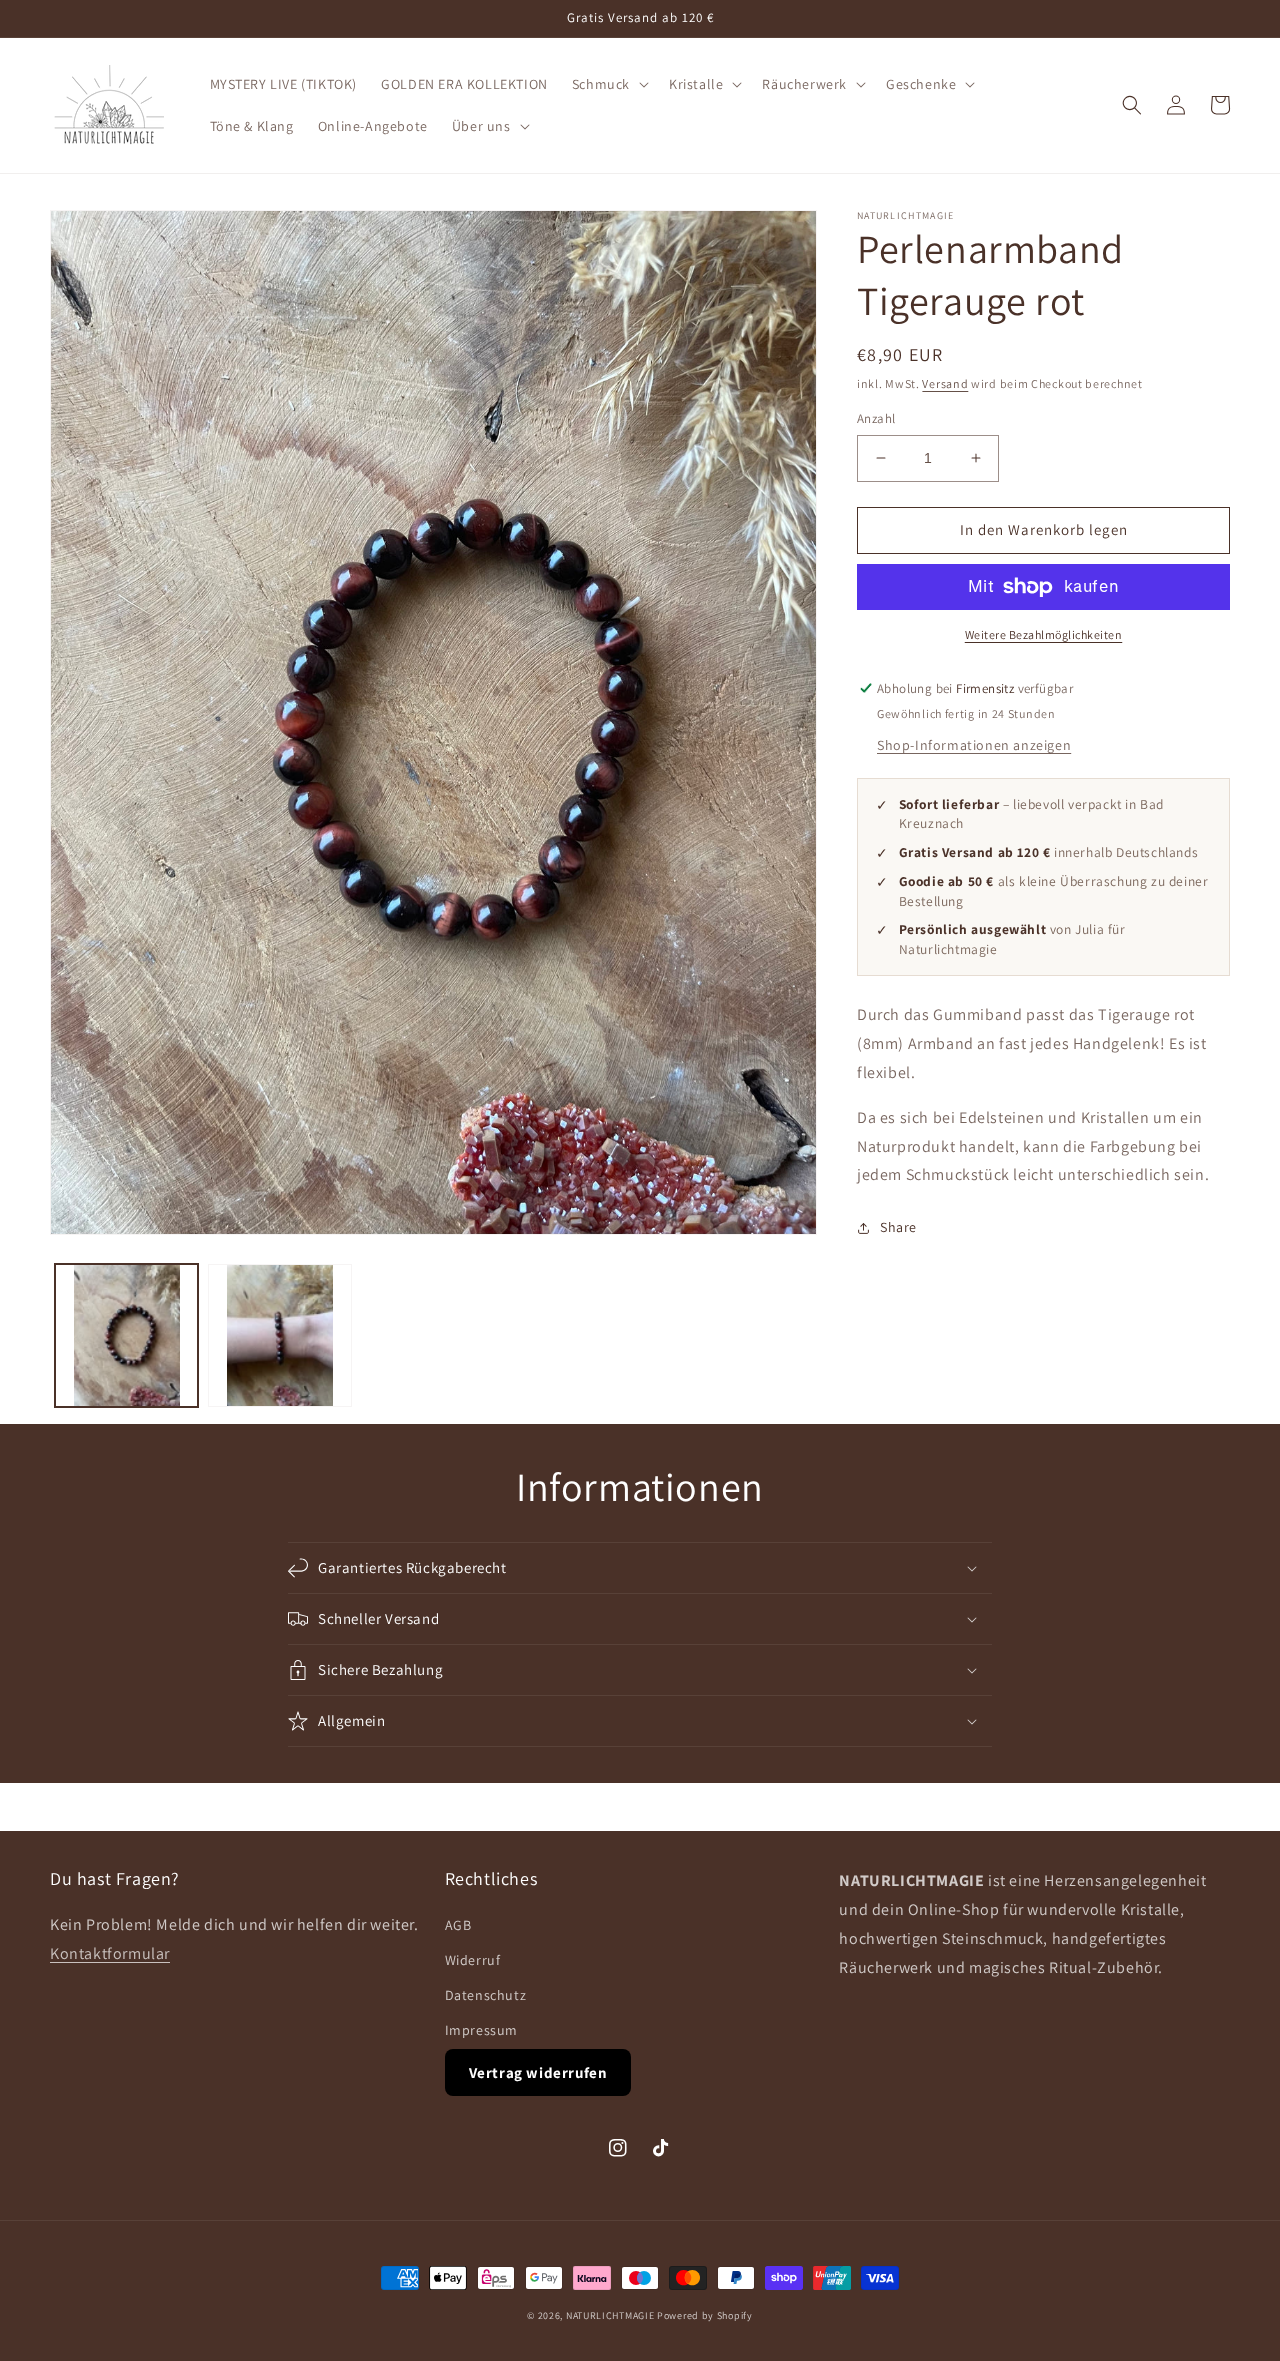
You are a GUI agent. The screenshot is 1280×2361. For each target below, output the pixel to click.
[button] (608, 84)
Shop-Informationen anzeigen (974, 745)
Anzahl (876, 418)
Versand (945, 383)
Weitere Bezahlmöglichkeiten (1044, 634)
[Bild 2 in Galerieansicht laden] (279, 1335)
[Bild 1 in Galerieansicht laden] (126, 1335)
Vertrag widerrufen (538, 2072)
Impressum (481, 2030)
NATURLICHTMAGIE (610, 2315)
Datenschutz (486, 1995)
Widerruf (473, 1960)
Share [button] (898, 1227)
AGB (458, 1925)
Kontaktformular (110, 1953)
